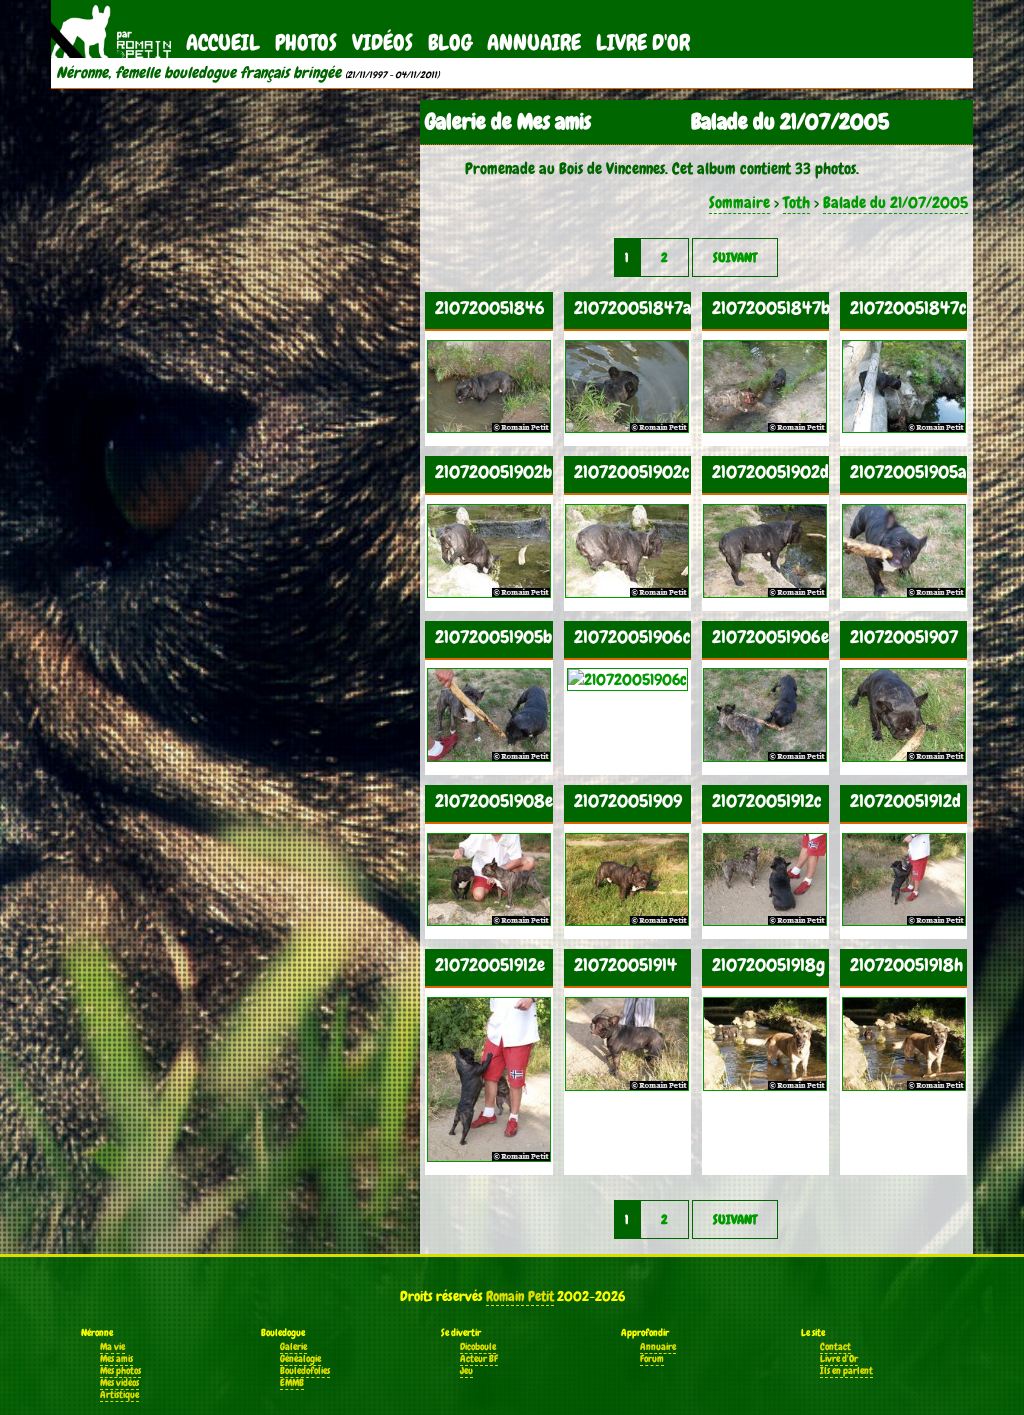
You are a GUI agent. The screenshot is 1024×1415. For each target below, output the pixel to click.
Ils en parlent (846, 1371)
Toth (796, 202)
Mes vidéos (119, 1383)
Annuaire (534, 42)
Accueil (223, 42)
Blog (450, 42)
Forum (652, 1359)
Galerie (293, 1347)
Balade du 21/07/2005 (895, 202)
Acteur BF (479, 1359)
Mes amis (116, 1359)
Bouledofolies (305, 1371)
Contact (835, 1347)
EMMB (292, 1383)
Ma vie (112, 1347)
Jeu (466, 1371)
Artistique (119, 1395)
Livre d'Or (643, 42)
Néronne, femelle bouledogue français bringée (198, 73)
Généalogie (300, 1359)
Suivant (735, 257)
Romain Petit (520, 1296)
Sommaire (739, 202)
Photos (306, 42)
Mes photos (120, 1371)
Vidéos (382, 42)
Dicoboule (478, 1347)
